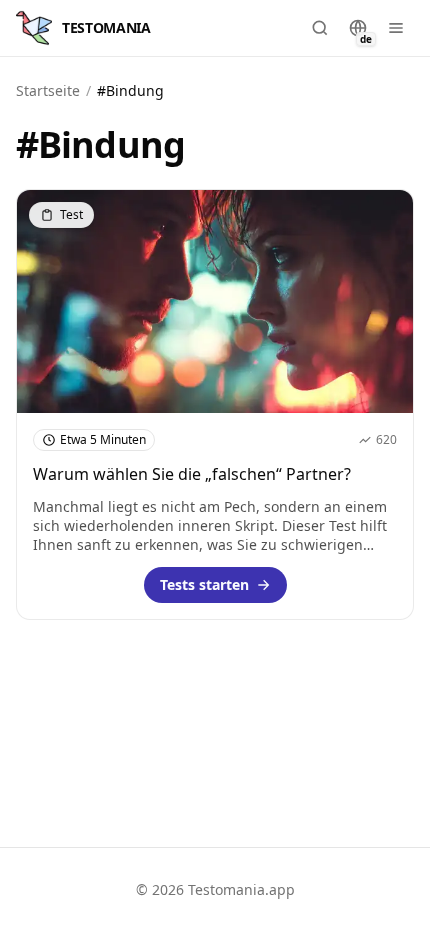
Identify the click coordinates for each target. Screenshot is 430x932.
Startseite (48, 90)
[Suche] (320, 28)
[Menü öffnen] (396, 28)
